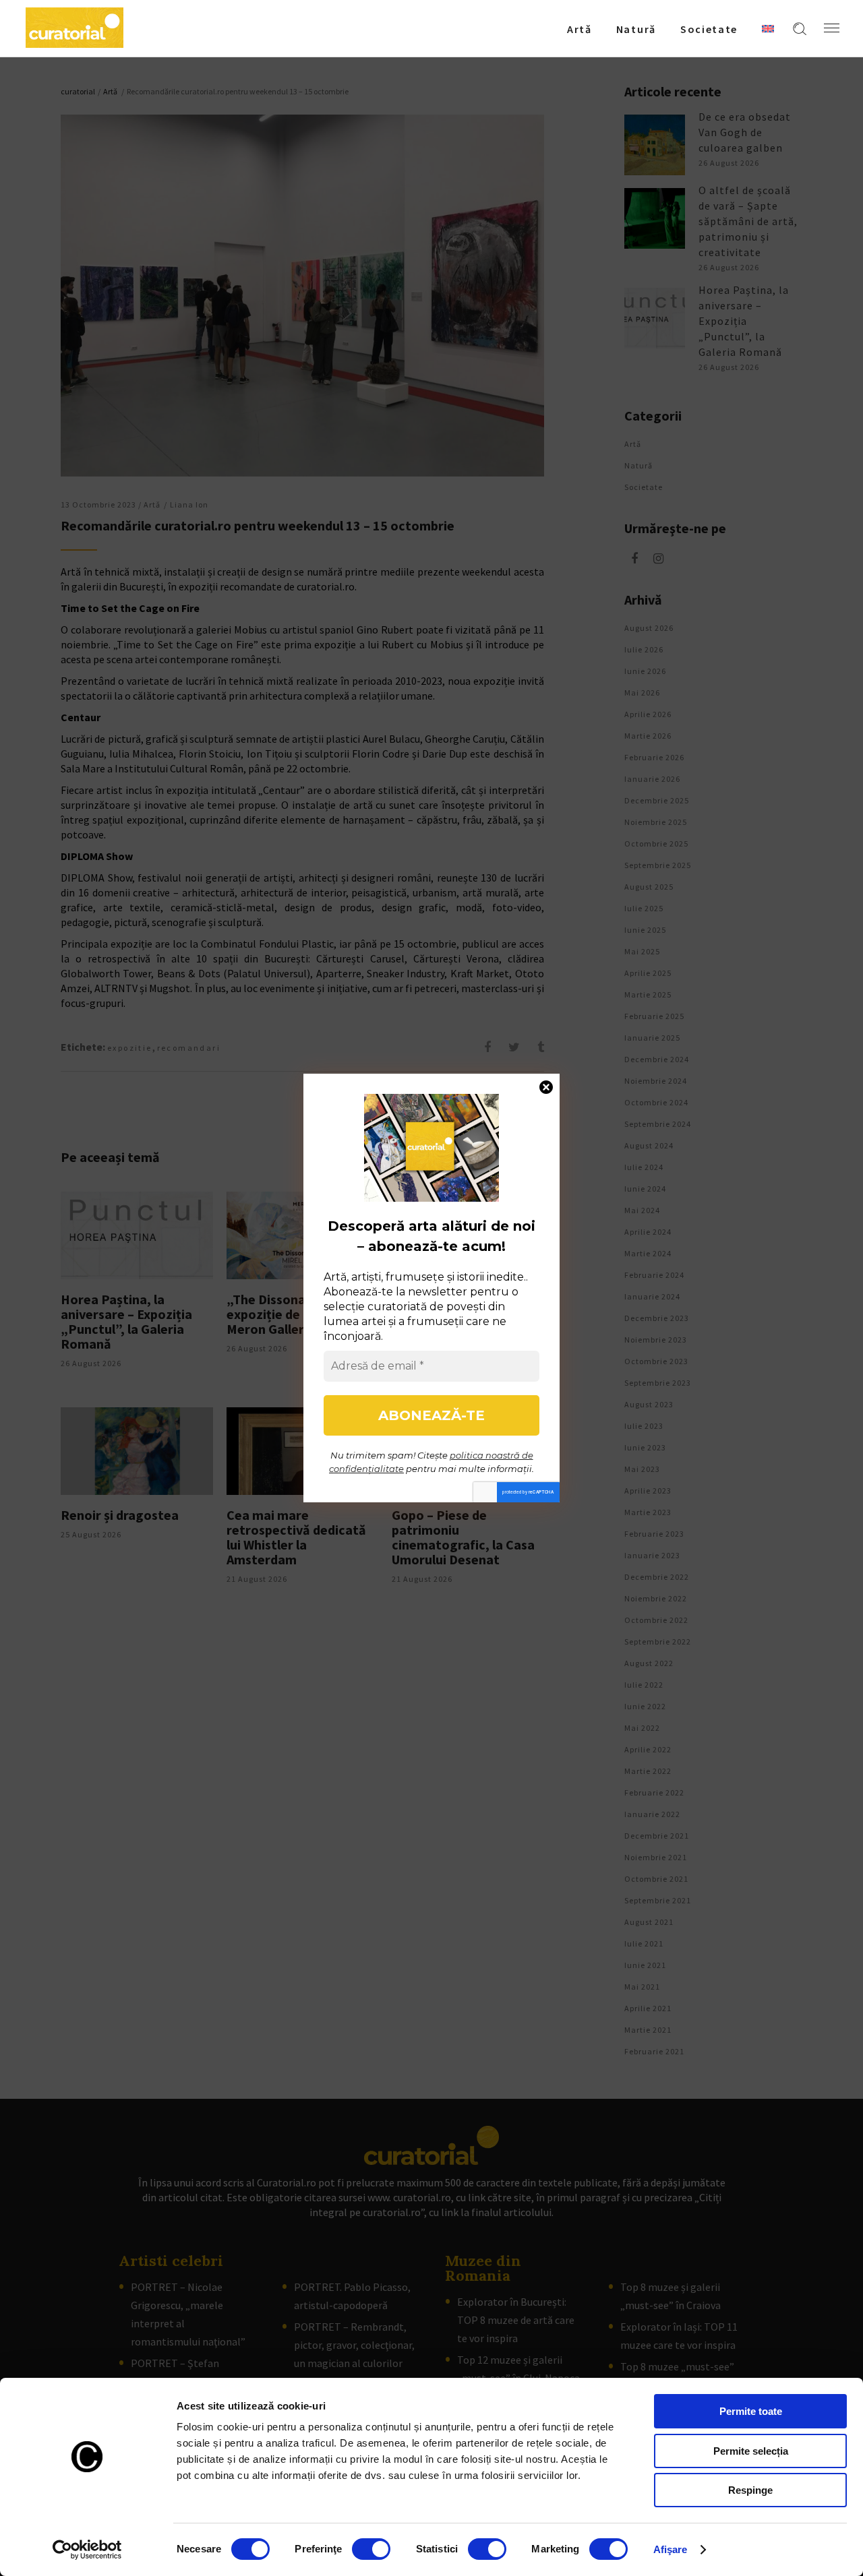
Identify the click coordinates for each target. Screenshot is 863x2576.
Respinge (750, 2490)
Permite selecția (751, 2451)
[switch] (371, 2549)
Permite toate (751, 2411)
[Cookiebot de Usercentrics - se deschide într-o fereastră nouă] (87, 2550)
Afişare (671, 2549)
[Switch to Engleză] (768, 28)
